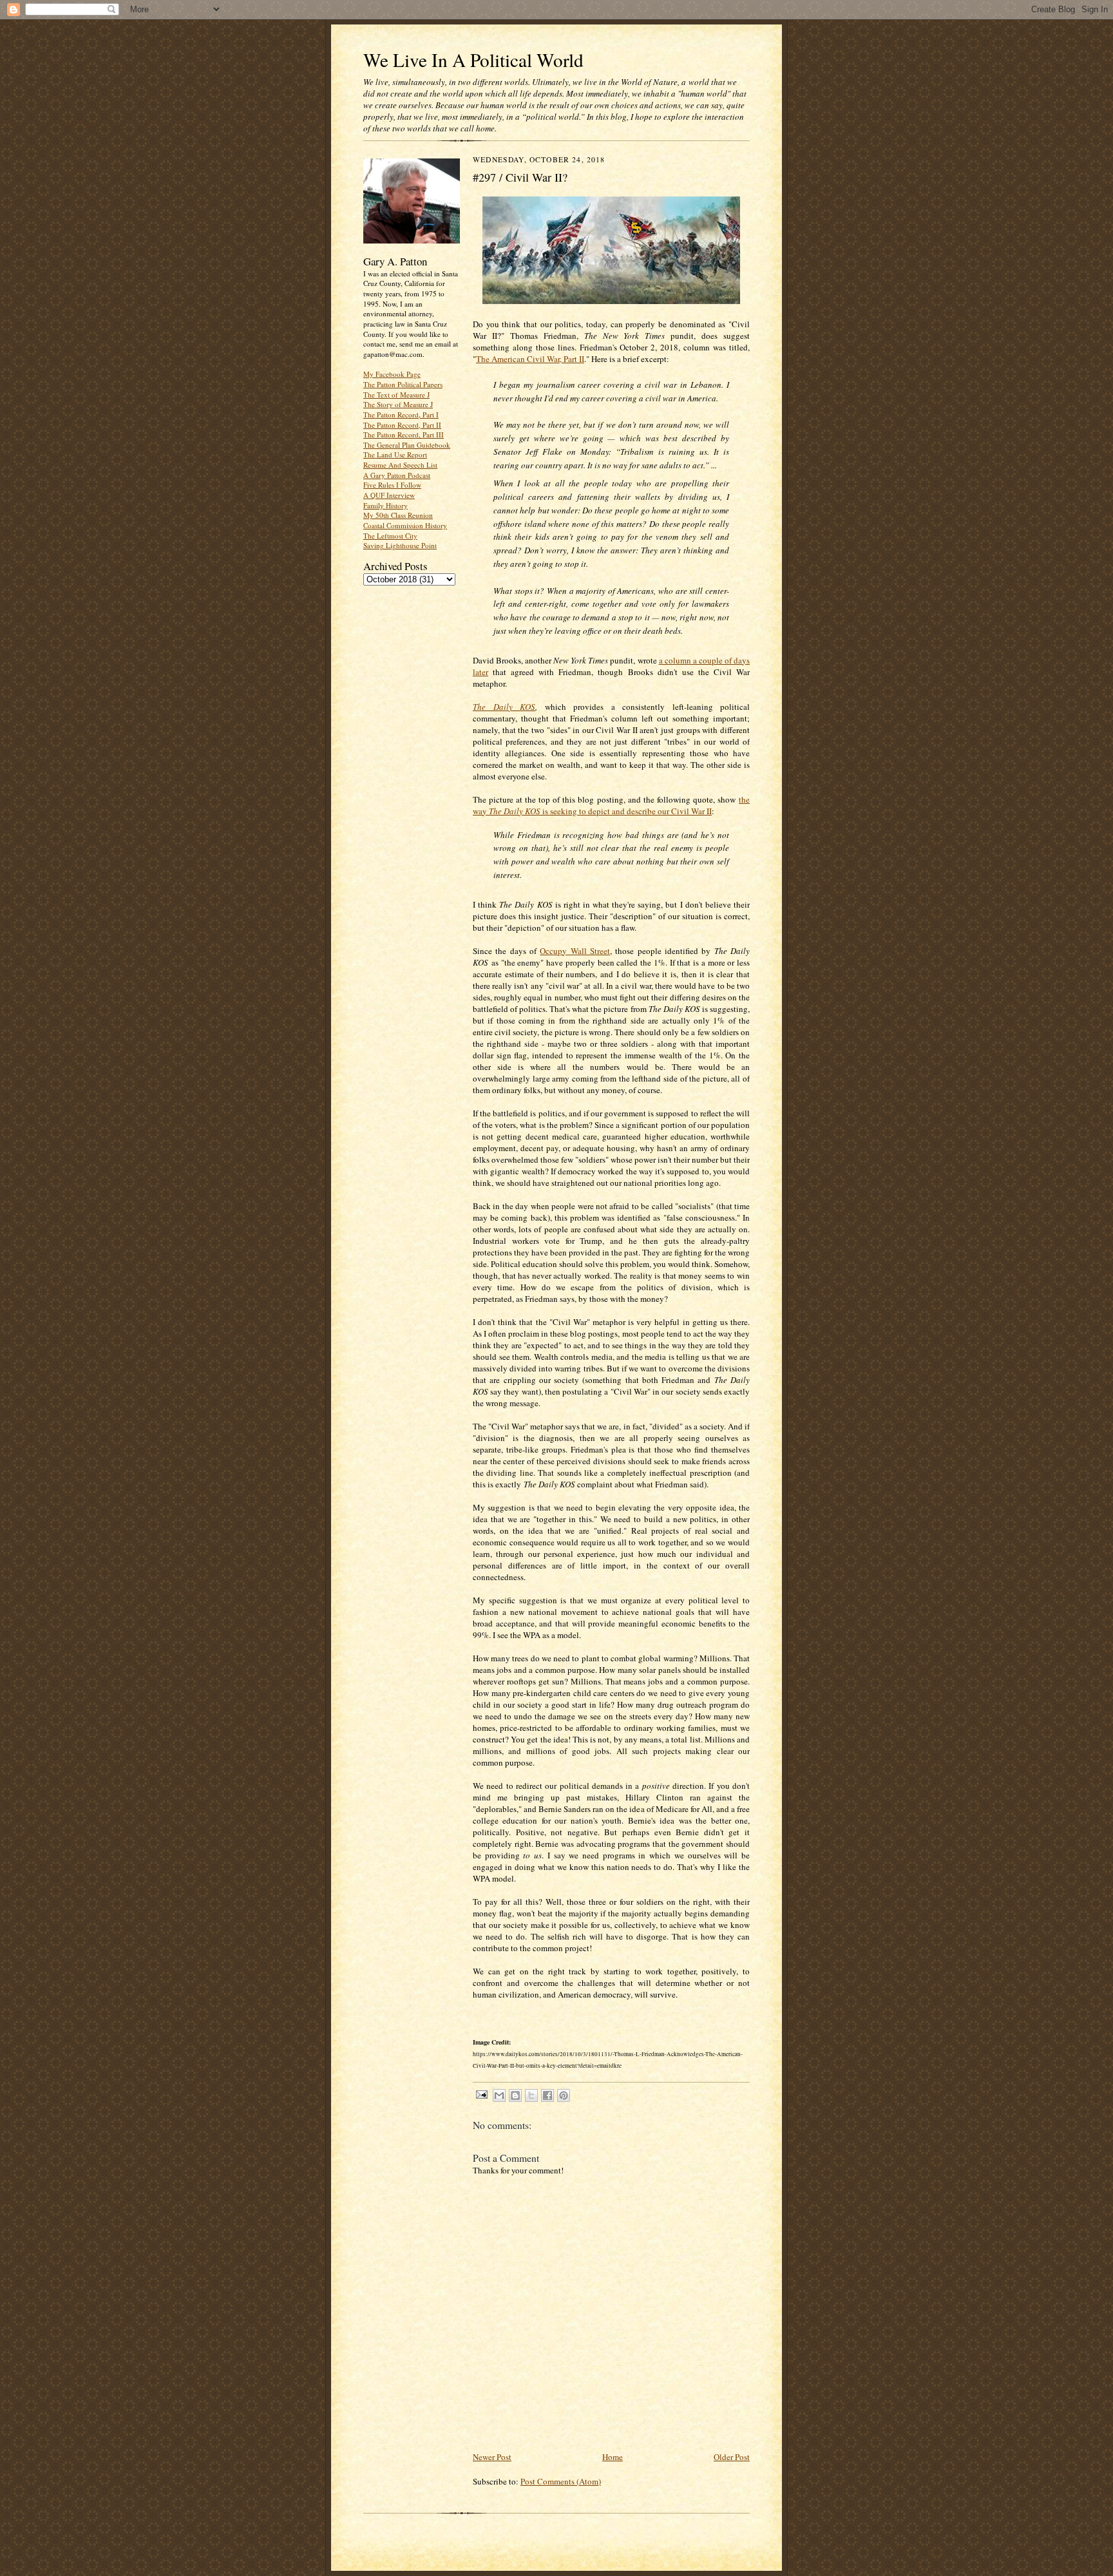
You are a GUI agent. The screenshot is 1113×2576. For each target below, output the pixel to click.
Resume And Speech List (400, 465)
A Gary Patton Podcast (397, 475)
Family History (385, 505)
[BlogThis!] (515, 2095)
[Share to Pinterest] (564, 2095)
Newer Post (492, 2457)
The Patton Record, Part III (404, 434)
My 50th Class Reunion (398, 515)
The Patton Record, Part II (402, 425)
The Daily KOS (504, 707)
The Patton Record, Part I (401, 415)
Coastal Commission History (405, 525)
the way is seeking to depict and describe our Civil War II (611, 805)
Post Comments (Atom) (561, 2481)
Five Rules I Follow (392, 485)
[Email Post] (481, 2094)
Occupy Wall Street (575, 951)
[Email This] (499, 2095)
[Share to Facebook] (547, 2095)
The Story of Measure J (398, 404)
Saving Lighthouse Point (400, 545)
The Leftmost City (390, 536)
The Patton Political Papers (403, 384)
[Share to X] (531, 2095)
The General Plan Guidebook (407, 445)
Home (613, 2457)
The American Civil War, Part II (530, 359)
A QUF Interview (389, 495)
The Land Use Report (395, 454)
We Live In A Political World (473, 60)
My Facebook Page (392, 374)
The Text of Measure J (396, 395)
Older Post (732, 2457)
